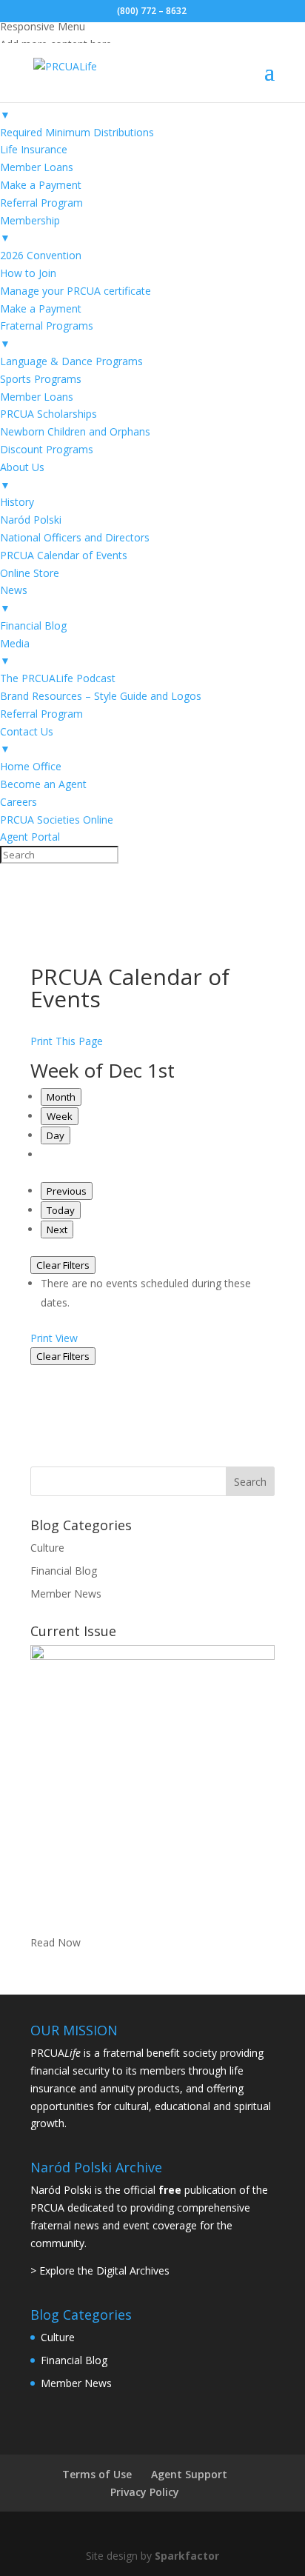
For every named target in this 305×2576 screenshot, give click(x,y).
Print (54, 1338)
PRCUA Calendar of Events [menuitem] (64, 555)
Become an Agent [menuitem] (43, 784)
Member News (66, 1594)
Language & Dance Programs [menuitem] (71, 361)
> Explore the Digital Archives (100, 2270)
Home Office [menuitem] (31, 766)
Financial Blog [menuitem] (33, 625)
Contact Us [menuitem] (27, 740)
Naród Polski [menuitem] (31, 520)
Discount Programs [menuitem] (47, 449)
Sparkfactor (187, 2556)
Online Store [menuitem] (30, 573)
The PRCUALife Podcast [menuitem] (58, 678)
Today (61, 1210)
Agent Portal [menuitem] (30, 837)
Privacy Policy (145, 2492)
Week (60, 1116)
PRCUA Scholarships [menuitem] (48, 414)
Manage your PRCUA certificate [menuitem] (76, 291)
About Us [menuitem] (22, 476)
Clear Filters (63, 1265)
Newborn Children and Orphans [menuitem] (75, 431)
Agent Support (189, 2474)
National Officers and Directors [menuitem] (75, 537)
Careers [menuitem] (19, 802)
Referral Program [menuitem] (41, 203)
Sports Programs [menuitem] (41, 379)
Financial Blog (64, 1571)
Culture (47, 1548)
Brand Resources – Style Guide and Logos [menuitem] (101, 696)
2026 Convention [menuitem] (41, 255)
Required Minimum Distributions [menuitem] (77, 132)
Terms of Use (97, 2474)
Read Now (56, 1942)
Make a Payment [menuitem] (41, 185)
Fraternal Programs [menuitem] (47, 334)
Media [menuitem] (15, 652)
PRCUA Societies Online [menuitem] (57, 820)
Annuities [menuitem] (22, 106)
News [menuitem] (14, 599)
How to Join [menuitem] (28, 273)
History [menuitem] (17, 502)
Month (61, 1097)
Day (56, 1135)
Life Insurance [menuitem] (34, 149)
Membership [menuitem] (30, 229)
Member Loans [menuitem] (37, 167)
